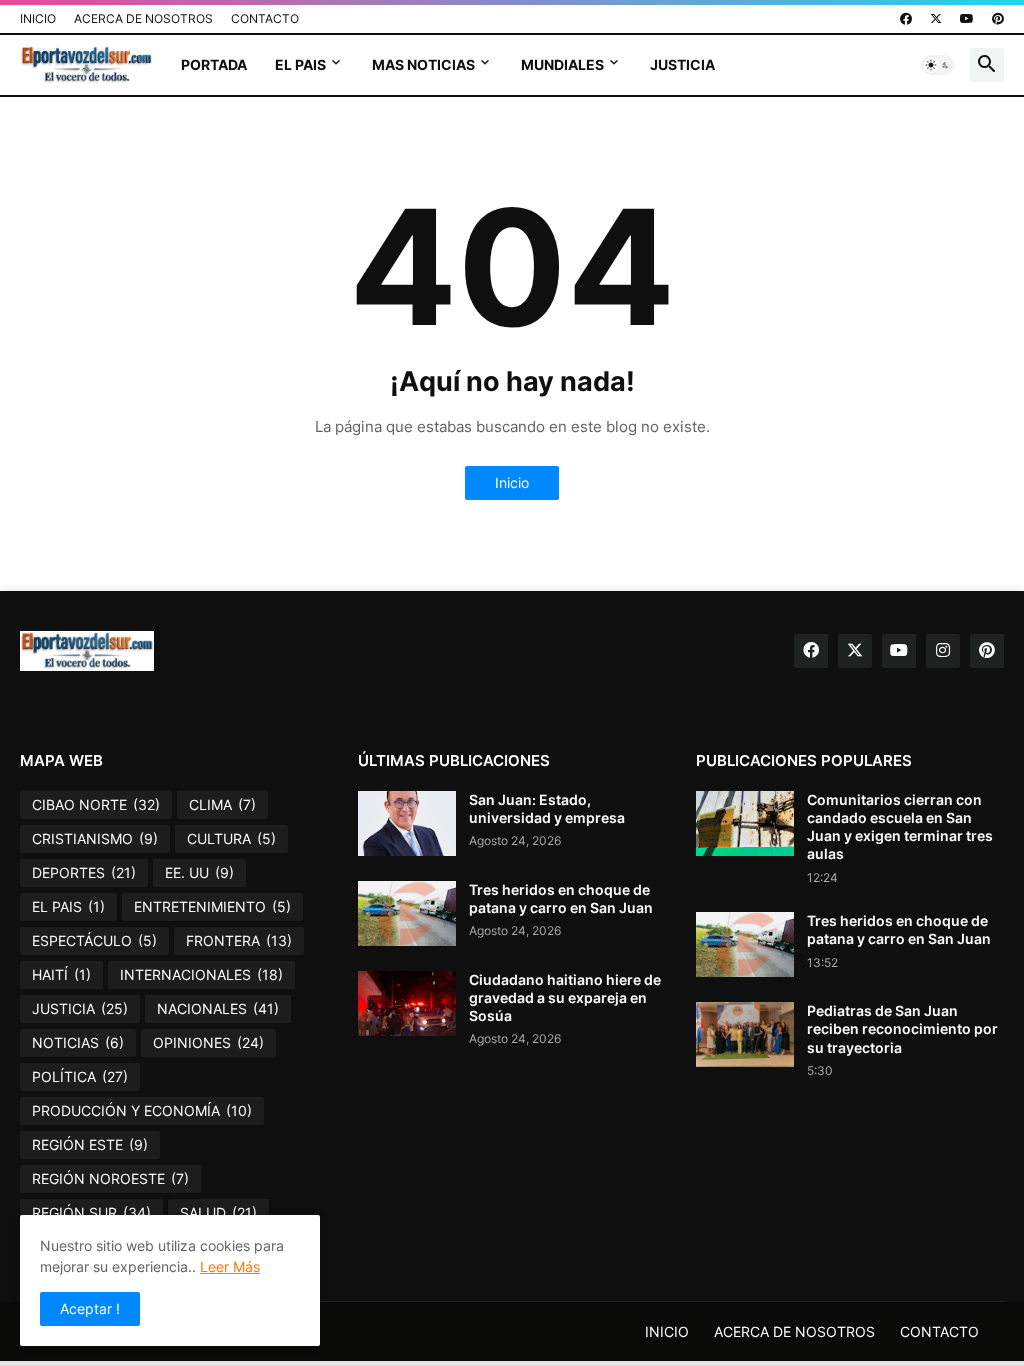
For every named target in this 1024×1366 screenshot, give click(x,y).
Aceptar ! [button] (90, 1308)
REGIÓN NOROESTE (110, 1178)
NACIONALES (218, 1008)
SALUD (218, 1212)
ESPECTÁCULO (94, 940)
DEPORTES (84, 872)
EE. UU (199, 872)
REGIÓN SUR (91, 1212)
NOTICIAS (78, 1042)
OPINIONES (208, 1042)
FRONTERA (239, 940)
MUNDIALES (562, 64)
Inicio (512, 482)
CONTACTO (265, 18)
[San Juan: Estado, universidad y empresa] (407, 823)
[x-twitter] (936, 19)
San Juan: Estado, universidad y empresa (547, 808)
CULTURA (231, 838)
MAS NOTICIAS (423, 64)
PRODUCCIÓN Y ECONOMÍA (142, 1110)
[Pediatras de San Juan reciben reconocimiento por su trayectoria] (745, 1034)
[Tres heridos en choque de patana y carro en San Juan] (407, 913)
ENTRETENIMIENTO (212, 906)
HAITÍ (61, 974)
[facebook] (906, 19)
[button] (938, 65)
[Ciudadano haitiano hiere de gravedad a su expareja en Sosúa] (407, 1003)
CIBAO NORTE (96, 804)
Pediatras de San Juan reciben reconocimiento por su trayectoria (902, 1028)
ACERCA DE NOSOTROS (143, 18)
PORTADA (214, 64)
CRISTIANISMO (95, 838)
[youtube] (967, 19)
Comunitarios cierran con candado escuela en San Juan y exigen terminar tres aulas (900, 827)
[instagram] (943, 651)
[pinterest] (998, 19)
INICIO (38, 18)
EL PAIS (300, 64)
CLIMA (222, 804)
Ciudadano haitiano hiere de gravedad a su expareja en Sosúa (565, 997)
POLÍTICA (80, 1076)
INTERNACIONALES (201, 974)
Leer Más (230, 1266)
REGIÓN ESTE (90, 1144)
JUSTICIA (682, 64)
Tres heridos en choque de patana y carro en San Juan (561, 898)
